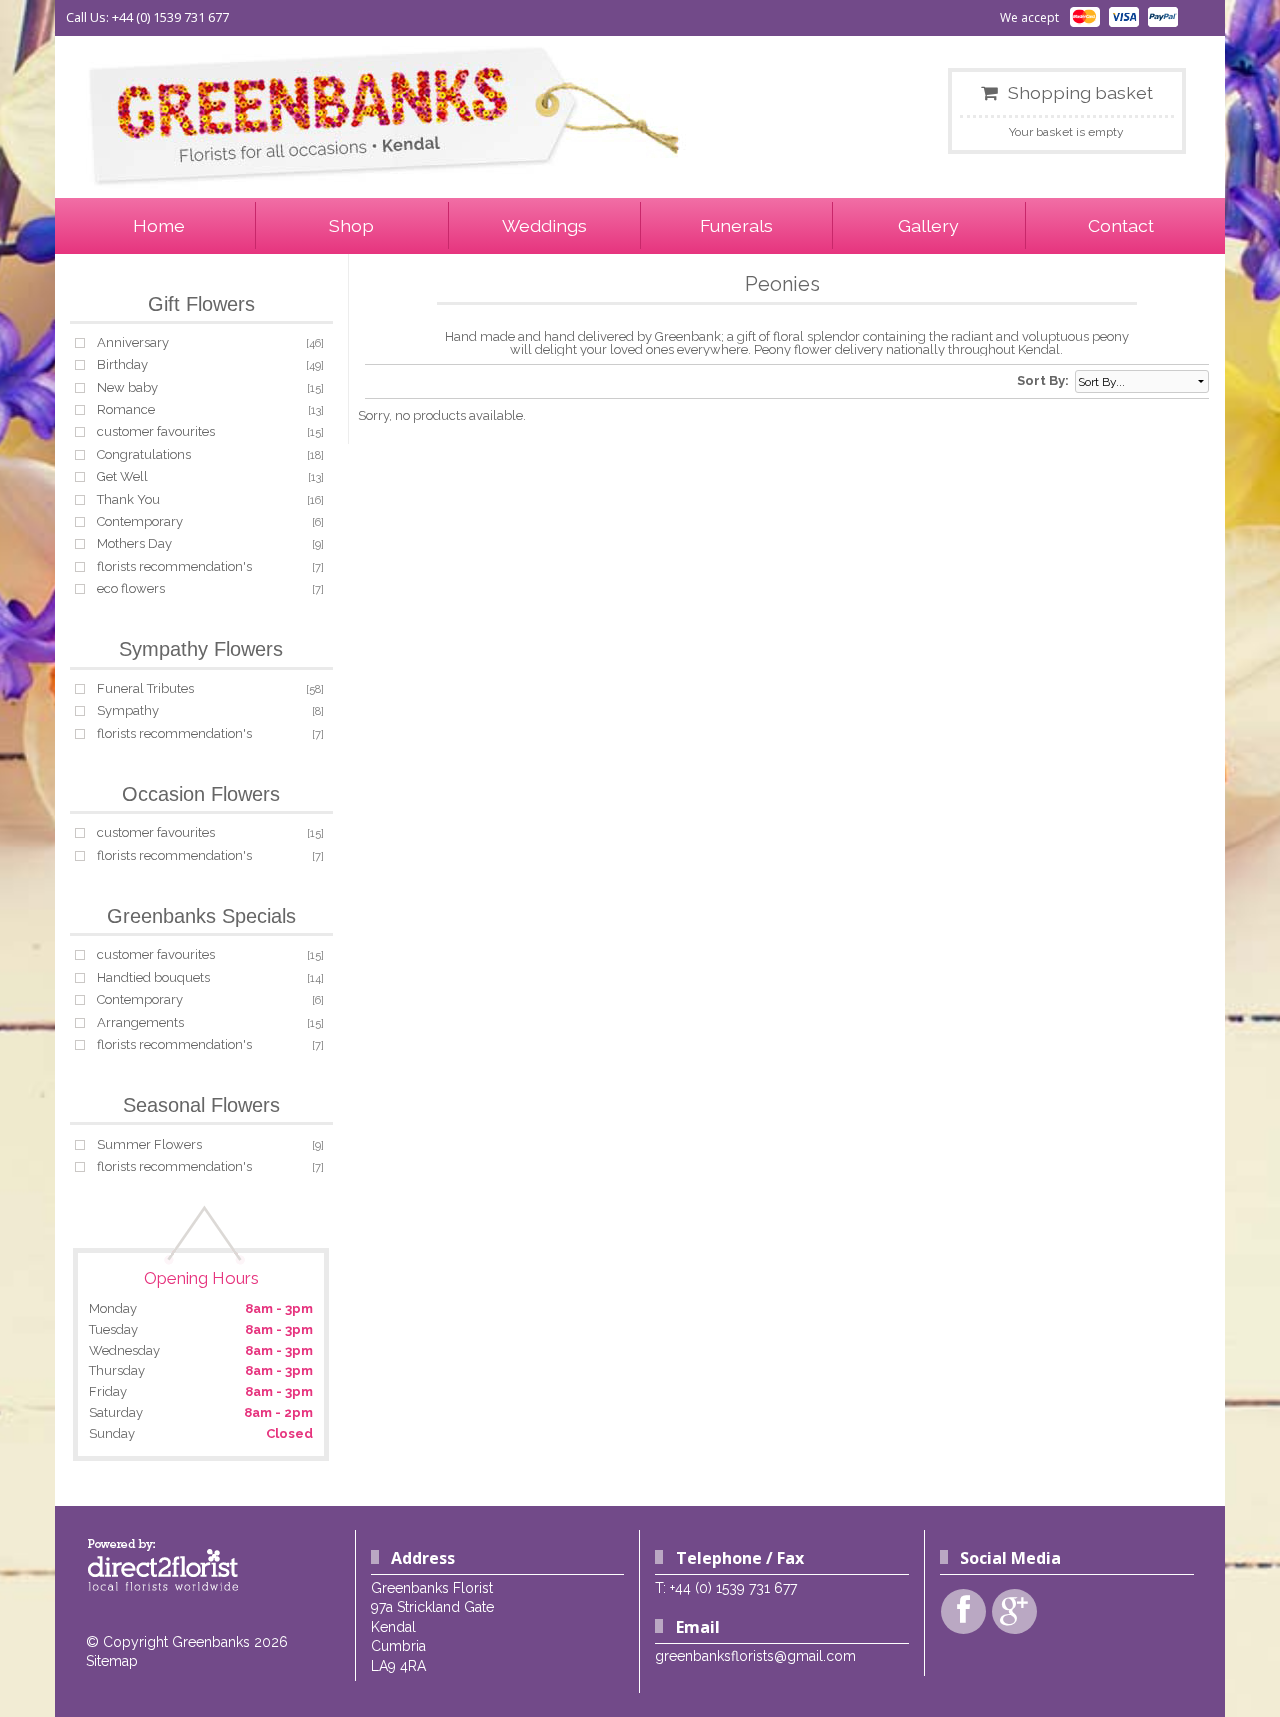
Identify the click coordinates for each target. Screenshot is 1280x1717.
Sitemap (112, 1661)
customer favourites (156, 431)
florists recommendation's (174, 566)
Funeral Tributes (145, 688)
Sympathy (128, 710)
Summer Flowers (149, 1144)
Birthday (122, 364)
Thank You (128, 499)
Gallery (928, 225)
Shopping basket (1080, 92)
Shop (351, 225)
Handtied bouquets (153, 977)
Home (159, 225)
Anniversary (133, 342)
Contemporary (140, 521)
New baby (127, 387)
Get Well (122, 476)
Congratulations (144, 454)
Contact (1121, 225)
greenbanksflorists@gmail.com (755, 1656)
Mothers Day (134, 543)
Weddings (544, 225)
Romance (126, 409)
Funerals (736, 225)
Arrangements (140, 1022)
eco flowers (131, 588)
